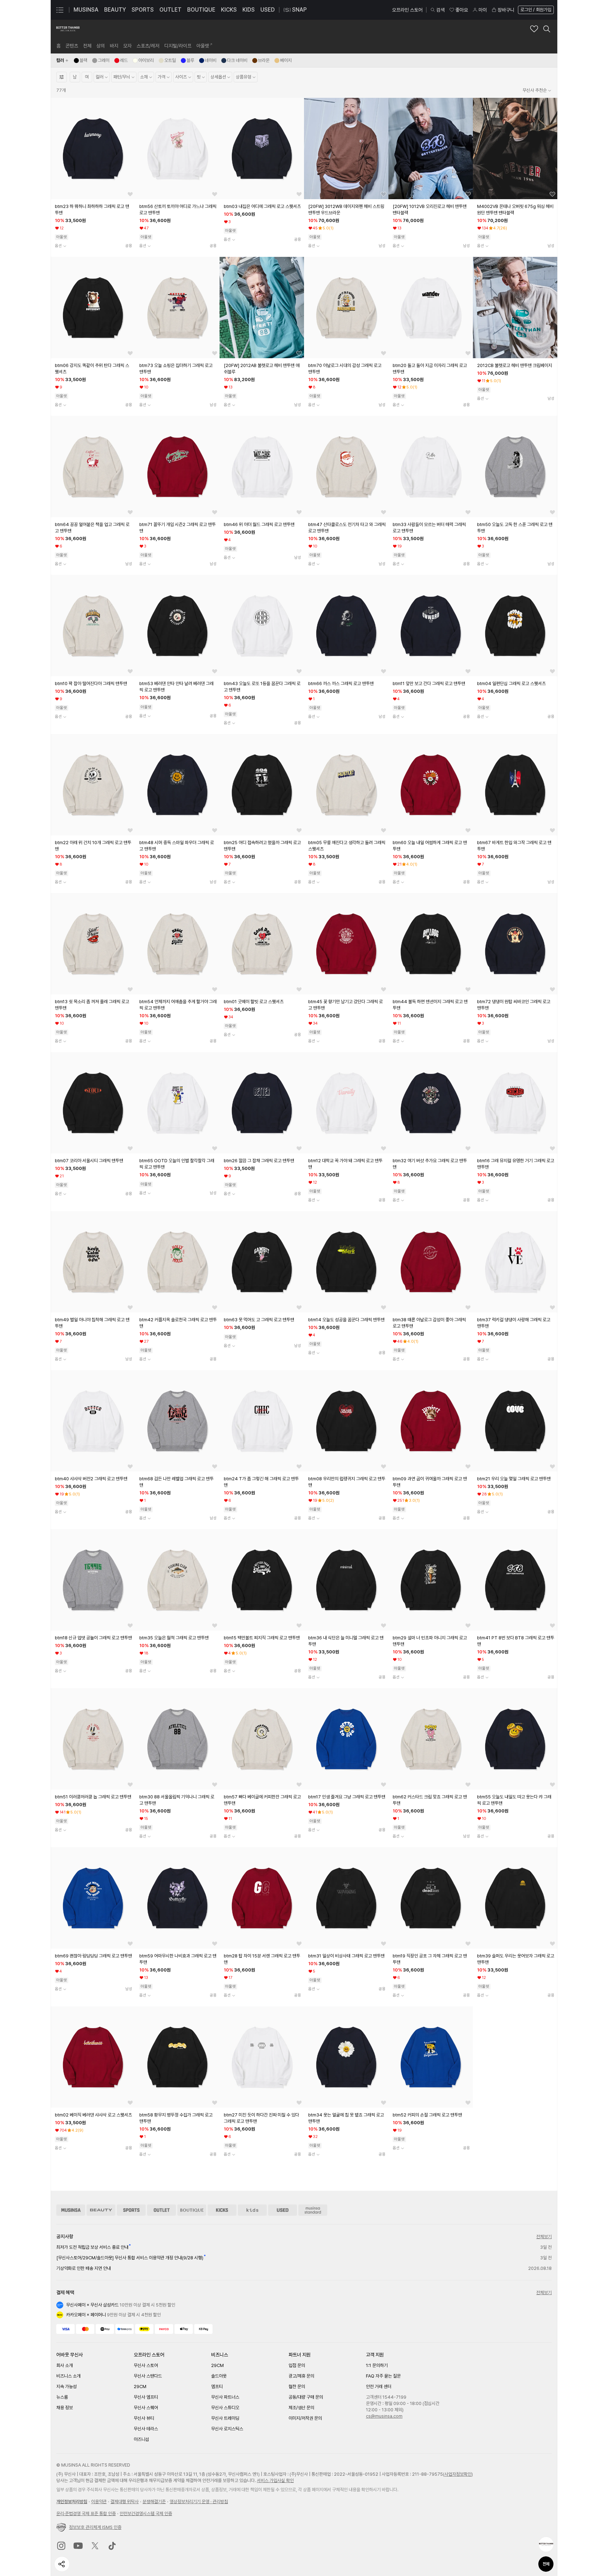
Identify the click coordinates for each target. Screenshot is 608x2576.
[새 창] (61, 2546)
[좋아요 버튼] (130, 194)
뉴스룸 (62, 2397)
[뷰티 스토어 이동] (101, 2210)
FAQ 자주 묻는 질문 (383, 2376)
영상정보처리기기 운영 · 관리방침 (199, 2502)
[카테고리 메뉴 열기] (60, 10)
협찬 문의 (297, 2387)
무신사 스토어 (146, 2365)
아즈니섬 (141, 2439)
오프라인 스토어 (407, 10)
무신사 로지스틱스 (227, 2429)
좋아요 (462, 10)
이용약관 (99, 2502)
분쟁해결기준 (154, 2502)
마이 (483, 10)
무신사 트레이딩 (225, 2418)
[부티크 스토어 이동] (192, 2210)
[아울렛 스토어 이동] (161, 2210)
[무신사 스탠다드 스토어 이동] (313, 2210)
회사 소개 (65, 2365)
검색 (441, 10)
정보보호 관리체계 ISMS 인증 (95, 2527)
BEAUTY (115, 10)
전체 (546, 2564)
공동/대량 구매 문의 (306, 2397)
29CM (140, 2387)
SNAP (299, 10)
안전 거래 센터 (379, 2387)
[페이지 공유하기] (62, 2564)
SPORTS (143, 10)
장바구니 (506, 10)
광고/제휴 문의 (301, 2376)
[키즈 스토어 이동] (252, 2210)
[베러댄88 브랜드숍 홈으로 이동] (68, 29)
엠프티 (217, 2387)
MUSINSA (86, 10)
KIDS (249, 10)
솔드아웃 (219, 2376)
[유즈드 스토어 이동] (283, 2210)
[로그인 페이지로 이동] (535, 10)
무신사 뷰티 (144, 2418)
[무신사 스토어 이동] (71, 2210)
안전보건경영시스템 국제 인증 (146, 2514)
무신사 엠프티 (146, 2397)
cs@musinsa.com (384, 2416)
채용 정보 (65, 2408)
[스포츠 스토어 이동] (131, 2210)
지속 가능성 (66, 2387)
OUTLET (170, 10)
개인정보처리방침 (72, 2502)
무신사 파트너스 (225, 2397)
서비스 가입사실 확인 (275, 2480)
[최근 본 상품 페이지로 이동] (546, 2544)
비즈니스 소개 (68, 2376)
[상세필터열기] (62, 77)
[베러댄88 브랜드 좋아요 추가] (534, 29)
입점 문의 (297, 2365)
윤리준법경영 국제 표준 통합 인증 (86, 2514)
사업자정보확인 (458, 2474)
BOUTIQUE (201, 10)
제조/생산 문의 (301, 2408)
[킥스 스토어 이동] (222, 2210)
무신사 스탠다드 (148, 2376)
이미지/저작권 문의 (305, 2418)
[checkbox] (81, 61)
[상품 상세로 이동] (93, 148)
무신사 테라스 (146, 2429)
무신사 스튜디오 (225, 2408)
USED (268, 10)
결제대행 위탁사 (125, 2502)
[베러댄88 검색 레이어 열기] (547, 29)
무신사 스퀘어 (146, 2408)
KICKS (229, 10)
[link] (58, 46)
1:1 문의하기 (377, 2365)
